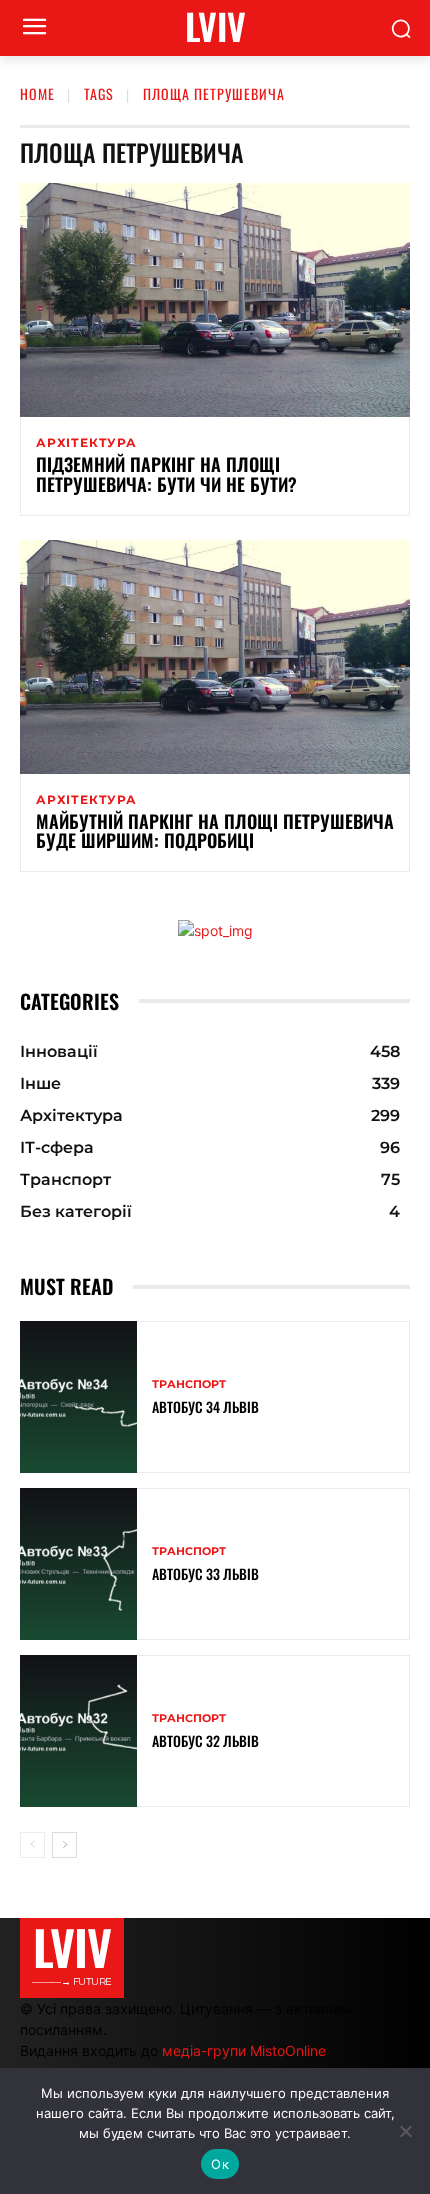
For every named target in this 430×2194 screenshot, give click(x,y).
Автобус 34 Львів (205, 1406)
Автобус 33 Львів (205, 1573)
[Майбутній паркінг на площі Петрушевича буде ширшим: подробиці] (215, 657)
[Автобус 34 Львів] (78, 1397)
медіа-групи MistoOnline (244, 2050)
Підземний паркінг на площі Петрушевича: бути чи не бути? (166, 474)
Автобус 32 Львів (205, 1740)
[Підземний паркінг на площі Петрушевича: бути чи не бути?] (215, 300)
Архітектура (86, 443)
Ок (220, 2164)
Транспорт (189, 1384)
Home (37, 93)
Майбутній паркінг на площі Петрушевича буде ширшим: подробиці (215, 831)
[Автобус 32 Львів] (78, 1731)
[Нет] (405, 2131)
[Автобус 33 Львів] (78, 1564)
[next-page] (64, 1845)
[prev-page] (32, 1845)
